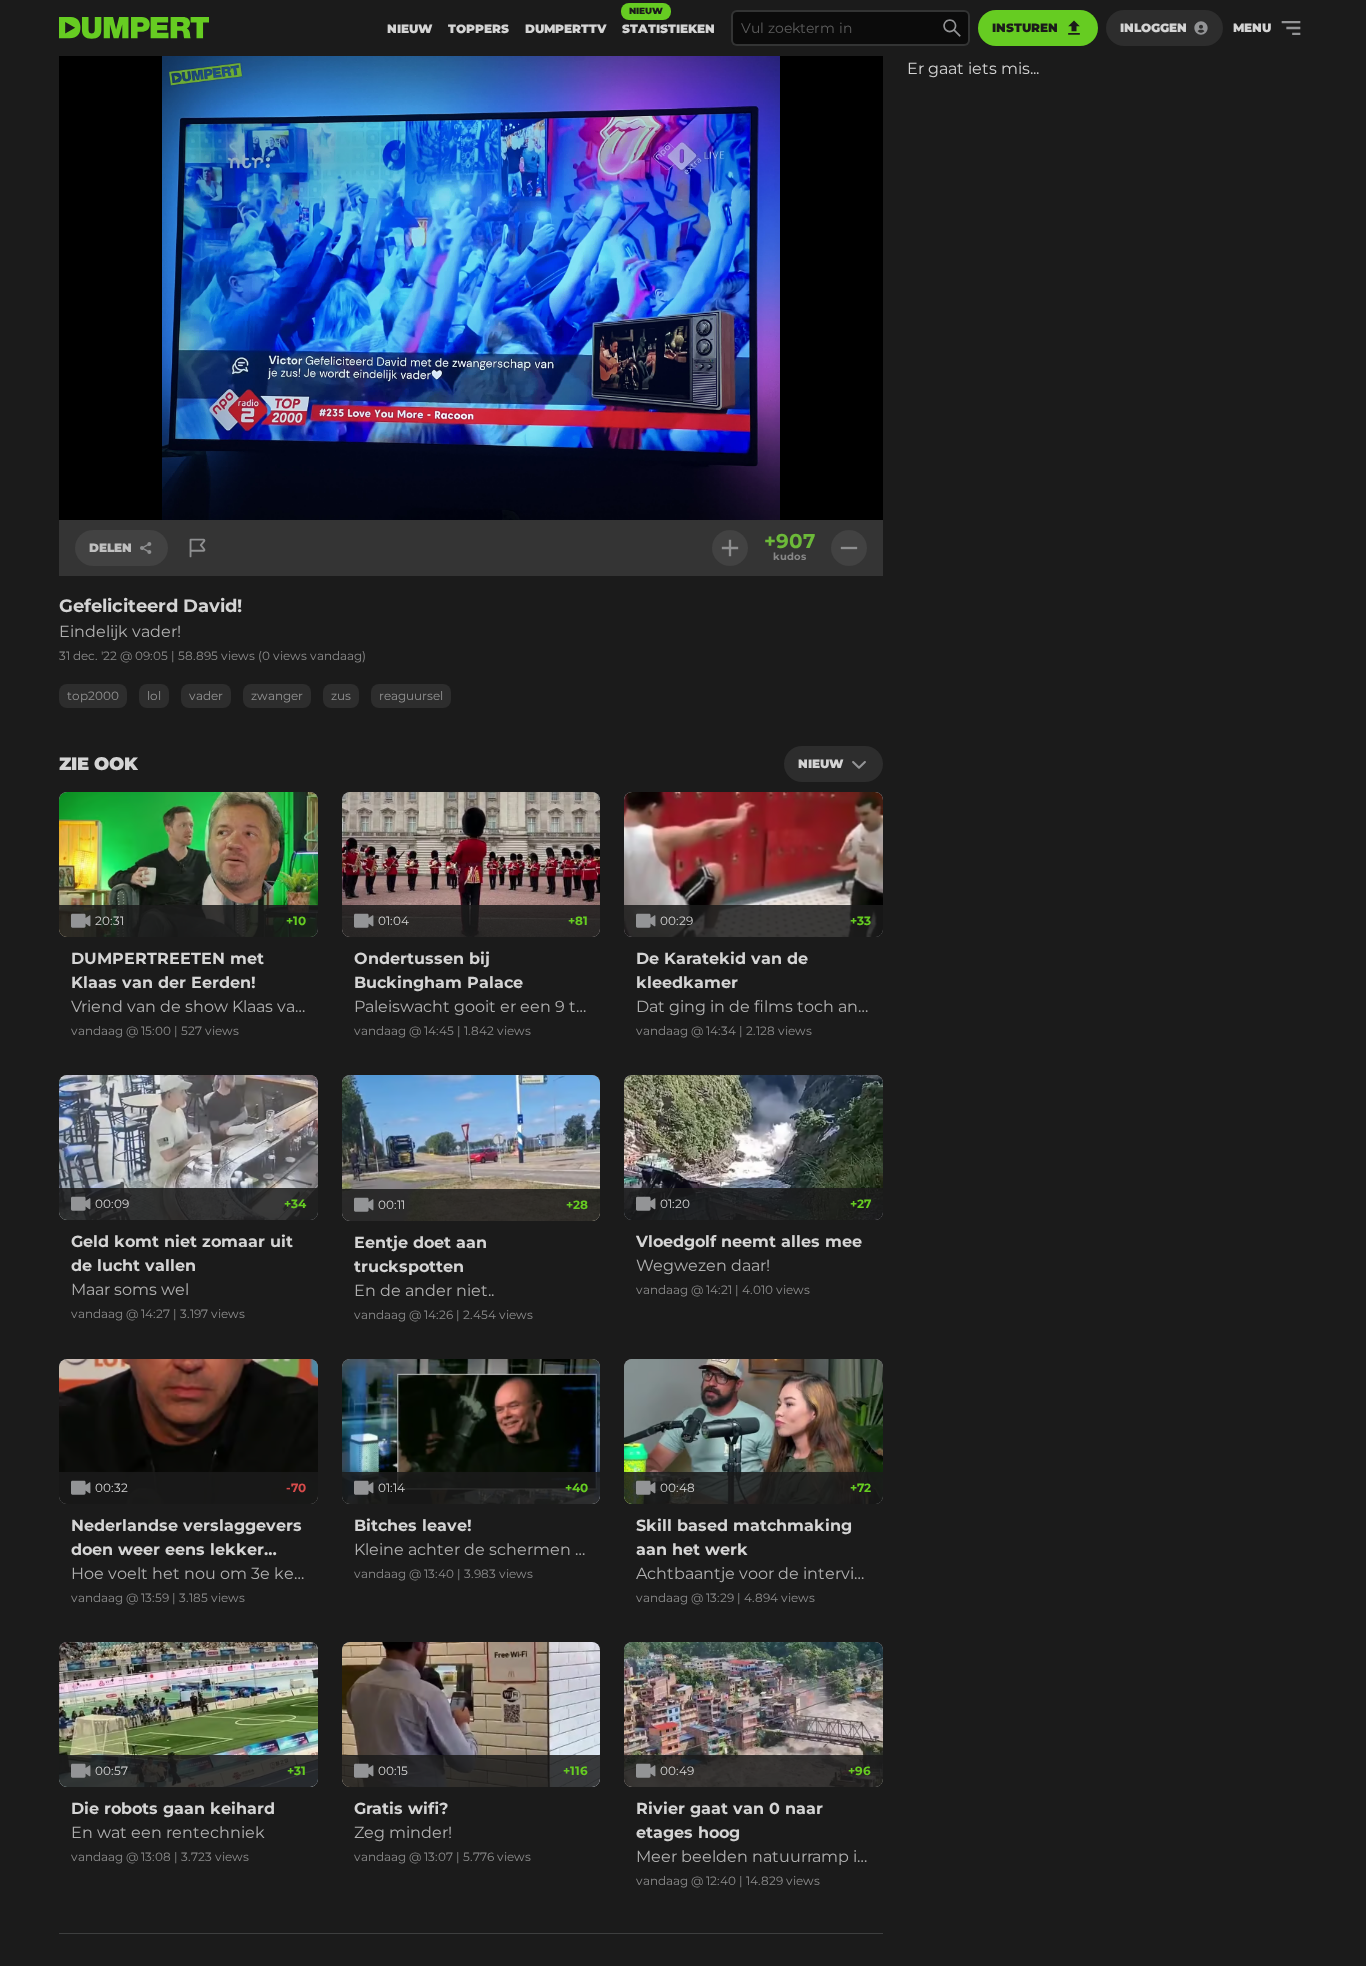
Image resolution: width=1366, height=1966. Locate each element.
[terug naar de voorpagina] (134, 28)
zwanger (277, 695)
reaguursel (411, 695)
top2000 (93, 695)
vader (206, 695)
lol (154, 695)
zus (341, 695)
